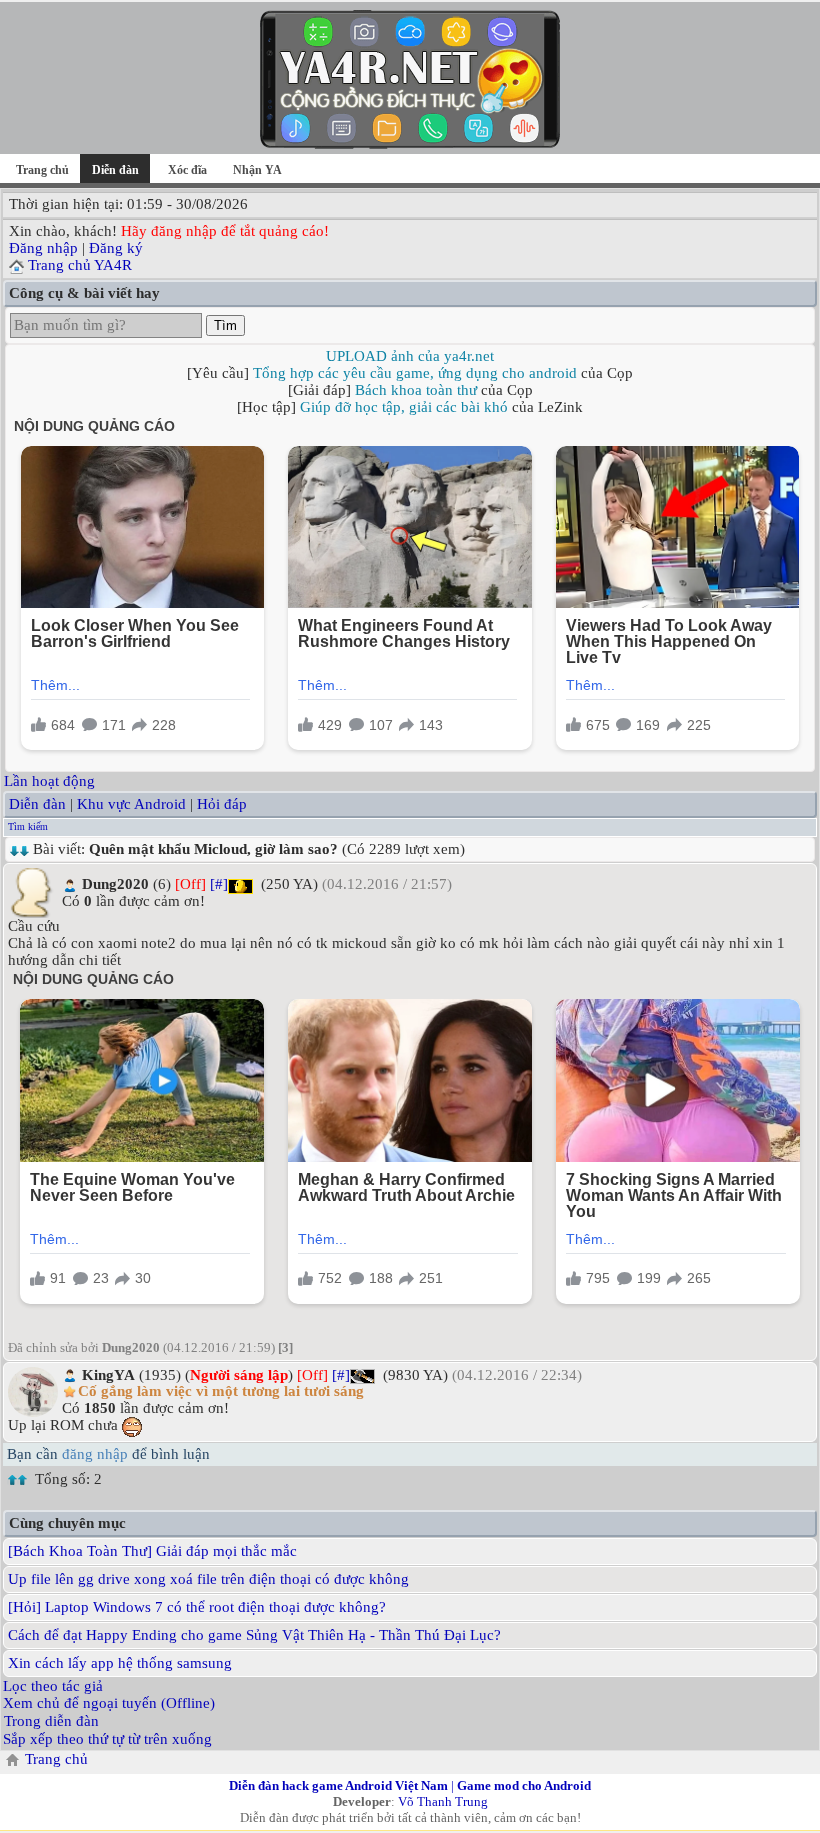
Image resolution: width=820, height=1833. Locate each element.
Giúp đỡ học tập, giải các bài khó (404, 407)
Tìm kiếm (28, 826)
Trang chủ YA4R (80, 265)
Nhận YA (257, 170)
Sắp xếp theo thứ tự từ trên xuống (107, 1739)
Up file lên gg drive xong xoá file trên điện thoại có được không (208, 1579)
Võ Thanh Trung (443, 1801)
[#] (219, 884)
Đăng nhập (43, 248)
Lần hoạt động (49, 781)
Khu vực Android (131, 804)
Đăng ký (116, 248)
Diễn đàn (37, 804)
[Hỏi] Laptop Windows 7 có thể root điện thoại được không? (197, 1607)
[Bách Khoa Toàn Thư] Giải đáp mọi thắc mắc (152, 1551)
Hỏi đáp (222, 804)
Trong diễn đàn (51, 1721)
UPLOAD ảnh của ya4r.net (410, 356)
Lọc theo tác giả (53, 1686)
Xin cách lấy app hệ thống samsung (120, 1663)
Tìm (225, 325)
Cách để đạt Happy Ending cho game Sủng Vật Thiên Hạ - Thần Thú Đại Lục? (254, 1635)
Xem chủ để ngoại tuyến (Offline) (109, 1703)
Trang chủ (42, 170)
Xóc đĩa (187, 170)
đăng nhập (95, 1454)
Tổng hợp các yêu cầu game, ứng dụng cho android (415, 373)
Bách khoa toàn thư (416, 390)
